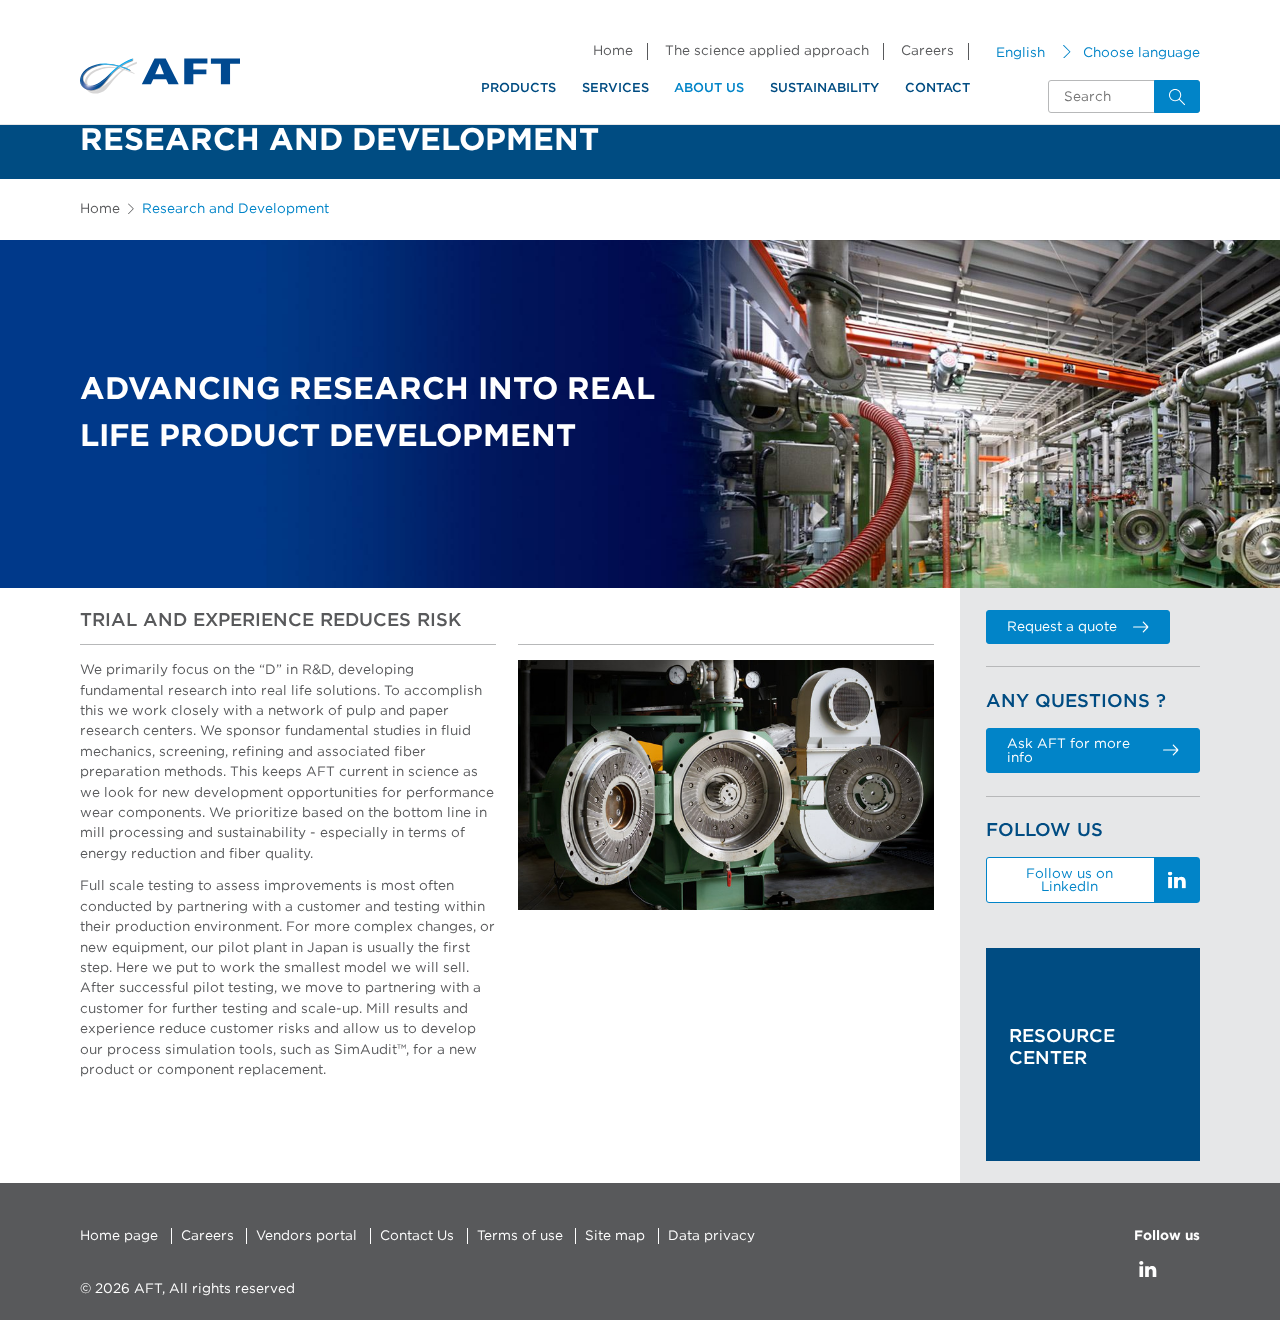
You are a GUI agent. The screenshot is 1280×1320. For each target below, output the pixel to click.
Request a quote (1062, 627)
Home (613, 51)
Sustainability (824, 88)
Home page (119, 1236)
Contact (937, 88)
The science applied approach (767, 51)
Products (518, 88)
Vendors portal (306, 1236)
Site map (615, 1236)
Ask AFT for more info (1068, 751)
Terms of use (520, 1236)
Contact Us (417, 1236)
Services (615, 88)
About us (709, 88)
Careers (927, 51)
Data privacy (711, 1236)
